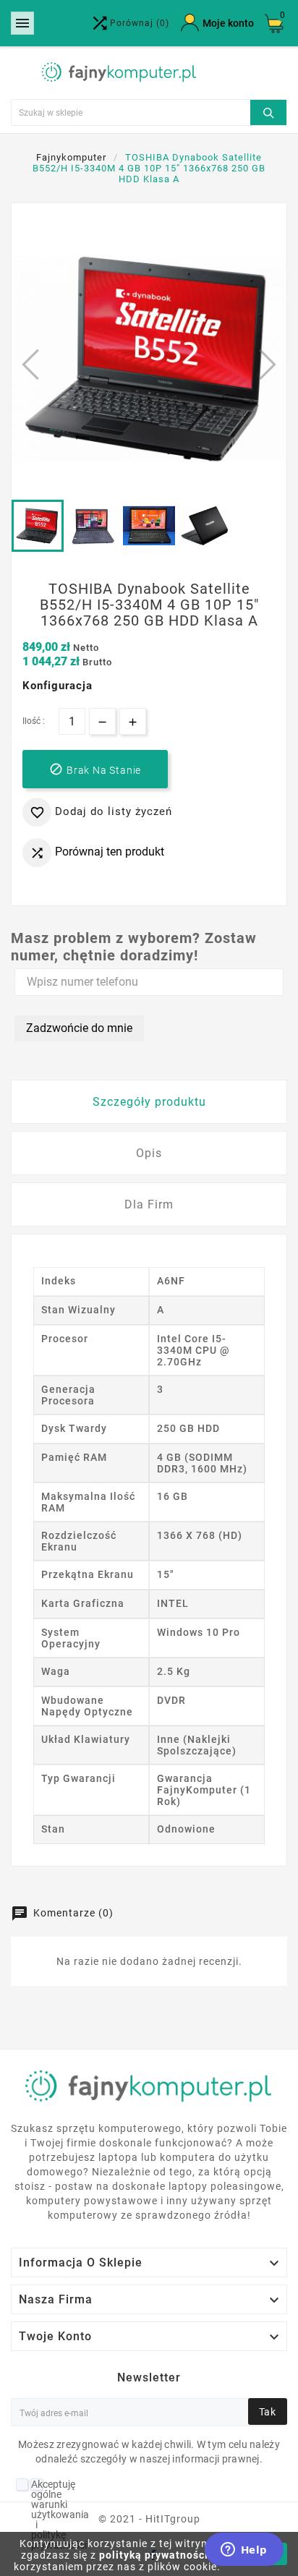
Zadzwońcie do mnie (79, 1028)
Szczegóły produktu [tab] (149, 1102)
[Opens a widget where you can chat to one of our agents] (244, 2551)
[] (268, 111)
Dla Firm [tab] (149, 1204)
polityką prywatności (154, 2555)
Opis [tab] (149, 1153)
